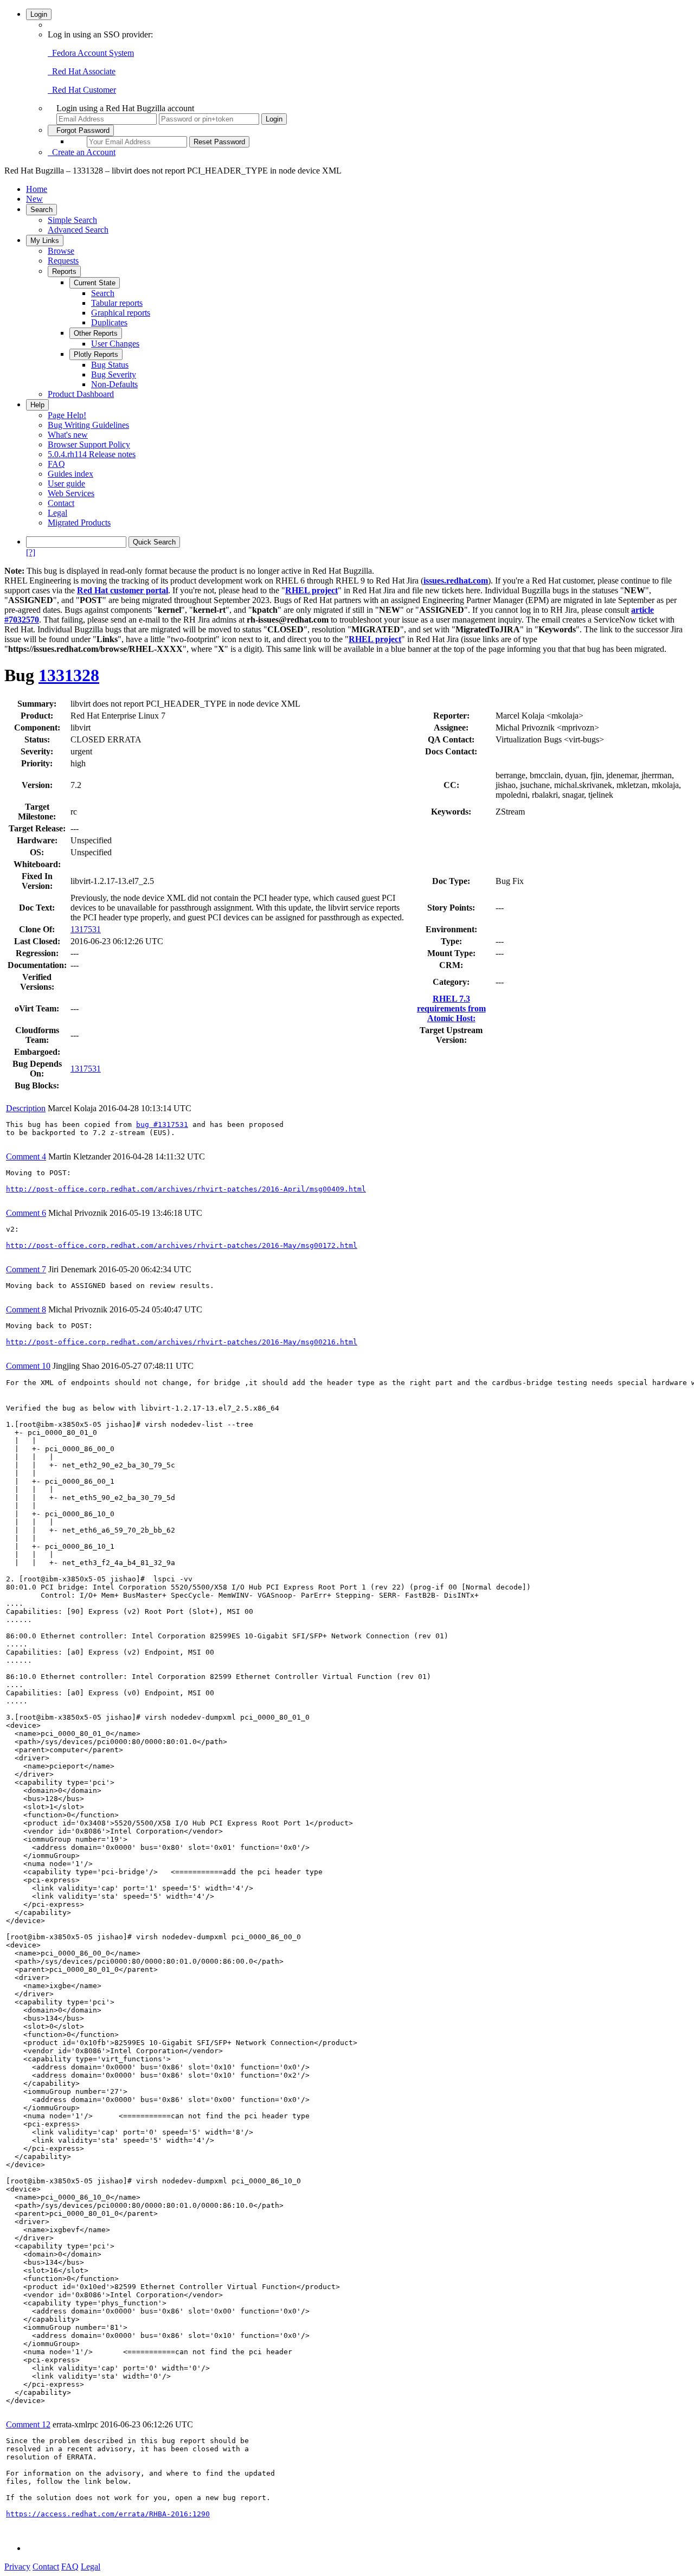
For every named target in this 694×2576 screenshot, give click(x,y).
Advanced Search (78, 230)
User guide (66, 483)
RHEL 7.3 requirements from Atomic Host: (451, 1008)
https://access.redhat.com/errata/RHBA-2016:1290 (108, 2514)
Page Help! (67, 415)
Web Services (71, 493)
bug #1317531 (162, 1124)
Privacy (17, 2567)
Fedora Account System (91, 53)
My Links (45, 241)
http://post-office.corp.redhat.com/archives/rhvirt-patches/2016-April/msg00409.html (186, 1189)
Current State (95, 283)
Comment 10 (28, 1366)
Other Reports (96, 333)
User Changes (115, 344)
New (34, 199)
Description (26, 1108)
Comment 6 (26, 1213)
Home (37, 189)
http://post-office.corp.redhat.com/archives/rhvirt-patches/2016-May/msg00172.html (182, 1245)
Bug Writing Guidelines (88, 425)
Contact (61, 503)
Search (41, 210)
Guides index (70, 474)
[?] (31, 552)
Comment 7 (26, 1269)
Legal (57, 513)
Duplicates (109, 322)
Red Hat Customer (82, 90)
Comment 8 (26, 1309)
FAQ (56, 464)
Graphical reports (121, 313)
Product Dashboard (81, 394)
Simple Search (72, 220)
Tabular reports (117, 303)
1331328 (69, 675)
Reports (64, 271)
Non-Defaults (114, 384)
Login (39, 14)
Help (37, 405)
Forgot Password (81, 130)
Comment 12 (28, 2424)
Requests (63, 261)
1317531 (86, 929)
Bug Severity (114, 374)
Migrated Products (79, 523)
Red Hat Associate (82, 71)
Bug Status (110, 365)
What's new (68, 435)
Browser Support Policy (89, 444)
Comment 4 (26, 1156)
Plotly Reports (96, 354)
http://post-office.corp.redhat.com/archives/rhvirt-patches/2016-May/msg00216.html (182, 1342)
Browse (61, 251)
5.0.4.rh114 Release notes (92, 454)
